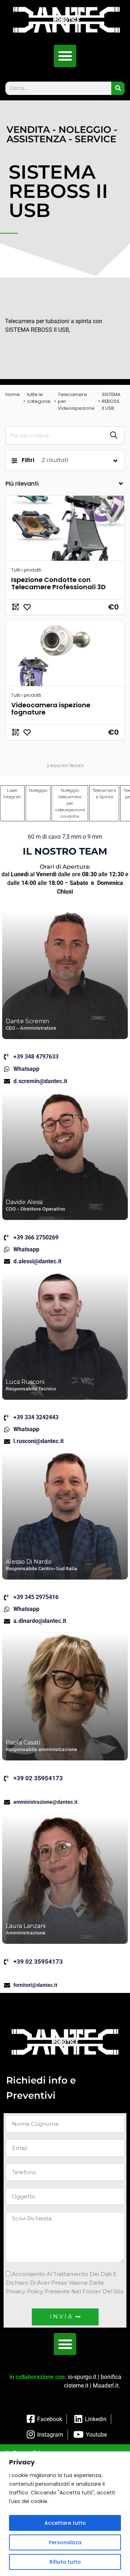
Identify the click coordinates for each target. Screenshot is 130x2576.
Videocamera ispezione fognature (51, 709)
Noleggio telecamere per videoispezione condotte (70, 803)
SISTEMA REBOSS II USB (111, 401)
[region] (65, 2514)
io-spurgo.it (82, 2377)
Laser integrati (12, 793)
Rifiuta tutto (65, 2562)
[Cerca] (118, 88)
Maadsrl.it (106, 2386)
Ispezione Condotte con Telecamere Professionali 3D (58, 583)
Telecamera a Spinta (104, 793)
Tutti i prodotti (26, 570)
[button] (65, 56)
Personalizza (65, 2542)
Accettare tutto (65, 2523)
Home (13, 394)
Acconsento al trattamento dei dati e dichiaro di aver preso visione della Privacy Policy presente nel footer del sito (65, 2283)
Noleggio (38, 790)
